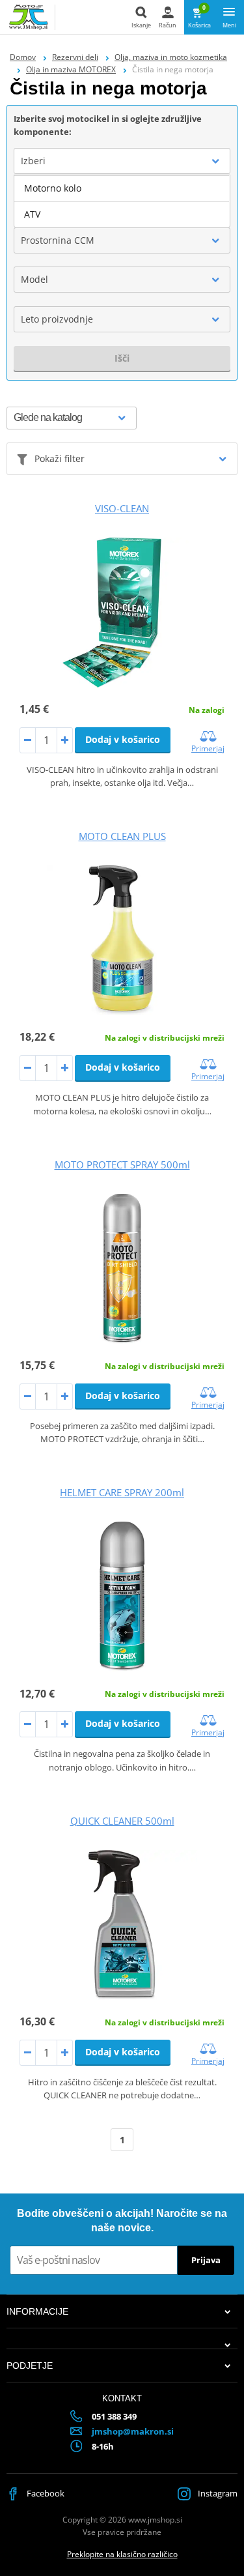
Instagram (217, 2493)
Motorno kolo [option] (53, 188)
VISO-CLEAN (122, 508)
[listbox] (122, 201)
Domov (23, 57)
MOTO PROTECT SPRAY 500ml (122, 1165)
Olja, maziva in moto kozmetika (171, 57)
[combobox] (122, 161)
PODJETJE (30, 2366)
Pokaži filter (60, 458)
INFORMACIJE (37, 2311)
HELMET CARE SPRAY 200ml (122, 1492)
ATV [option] (32, 214)
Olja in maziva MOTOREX (71, 69)
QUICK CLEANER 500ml (122, 1821)
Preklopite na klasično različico (122, 2554)
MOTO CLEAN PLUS (122, 836)
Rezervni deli (75, 57)
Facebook (45, 2493)
